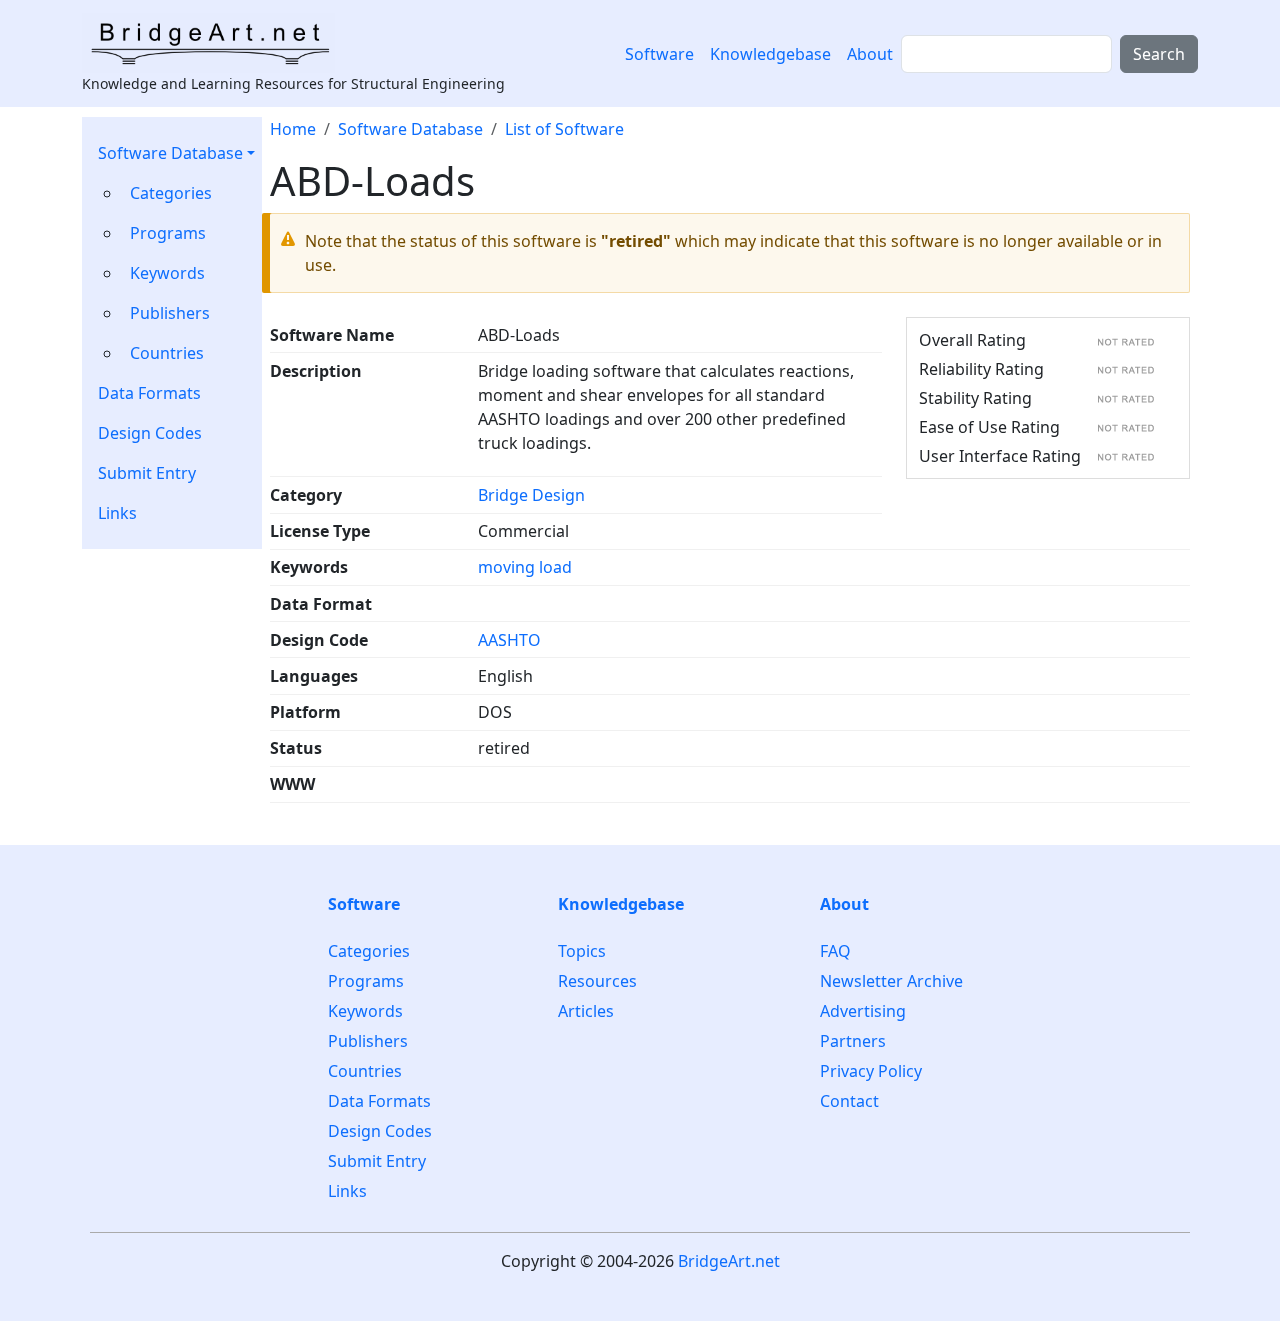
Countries (167, 353)
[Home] (216, 43)
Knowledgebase (770, 54)
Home (293, 129)
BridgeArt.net (729, 1261)
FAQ (835, 951)
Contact (849, 1101)
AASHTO (509, 640)
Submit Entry (147, 473)
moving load (525, 567)
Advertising (863, 1011)
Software (659, 54)
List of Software (564, 129)
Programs (168, 233)
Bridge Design (531, 495)
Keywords (167, 273)
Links (117, 513)
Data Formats (149, 393)
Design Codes (150, 433)
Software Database (170, 153)
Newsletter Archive (891, 981)
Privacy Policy (871, 1071)
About (870, 54)
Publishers (170, 313)
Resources (597, 981)
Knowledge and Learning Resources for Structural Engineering (293, 83)
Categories (171, 193)
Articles (586, 1011)
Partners (853, 1041)
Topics (582, 951)
